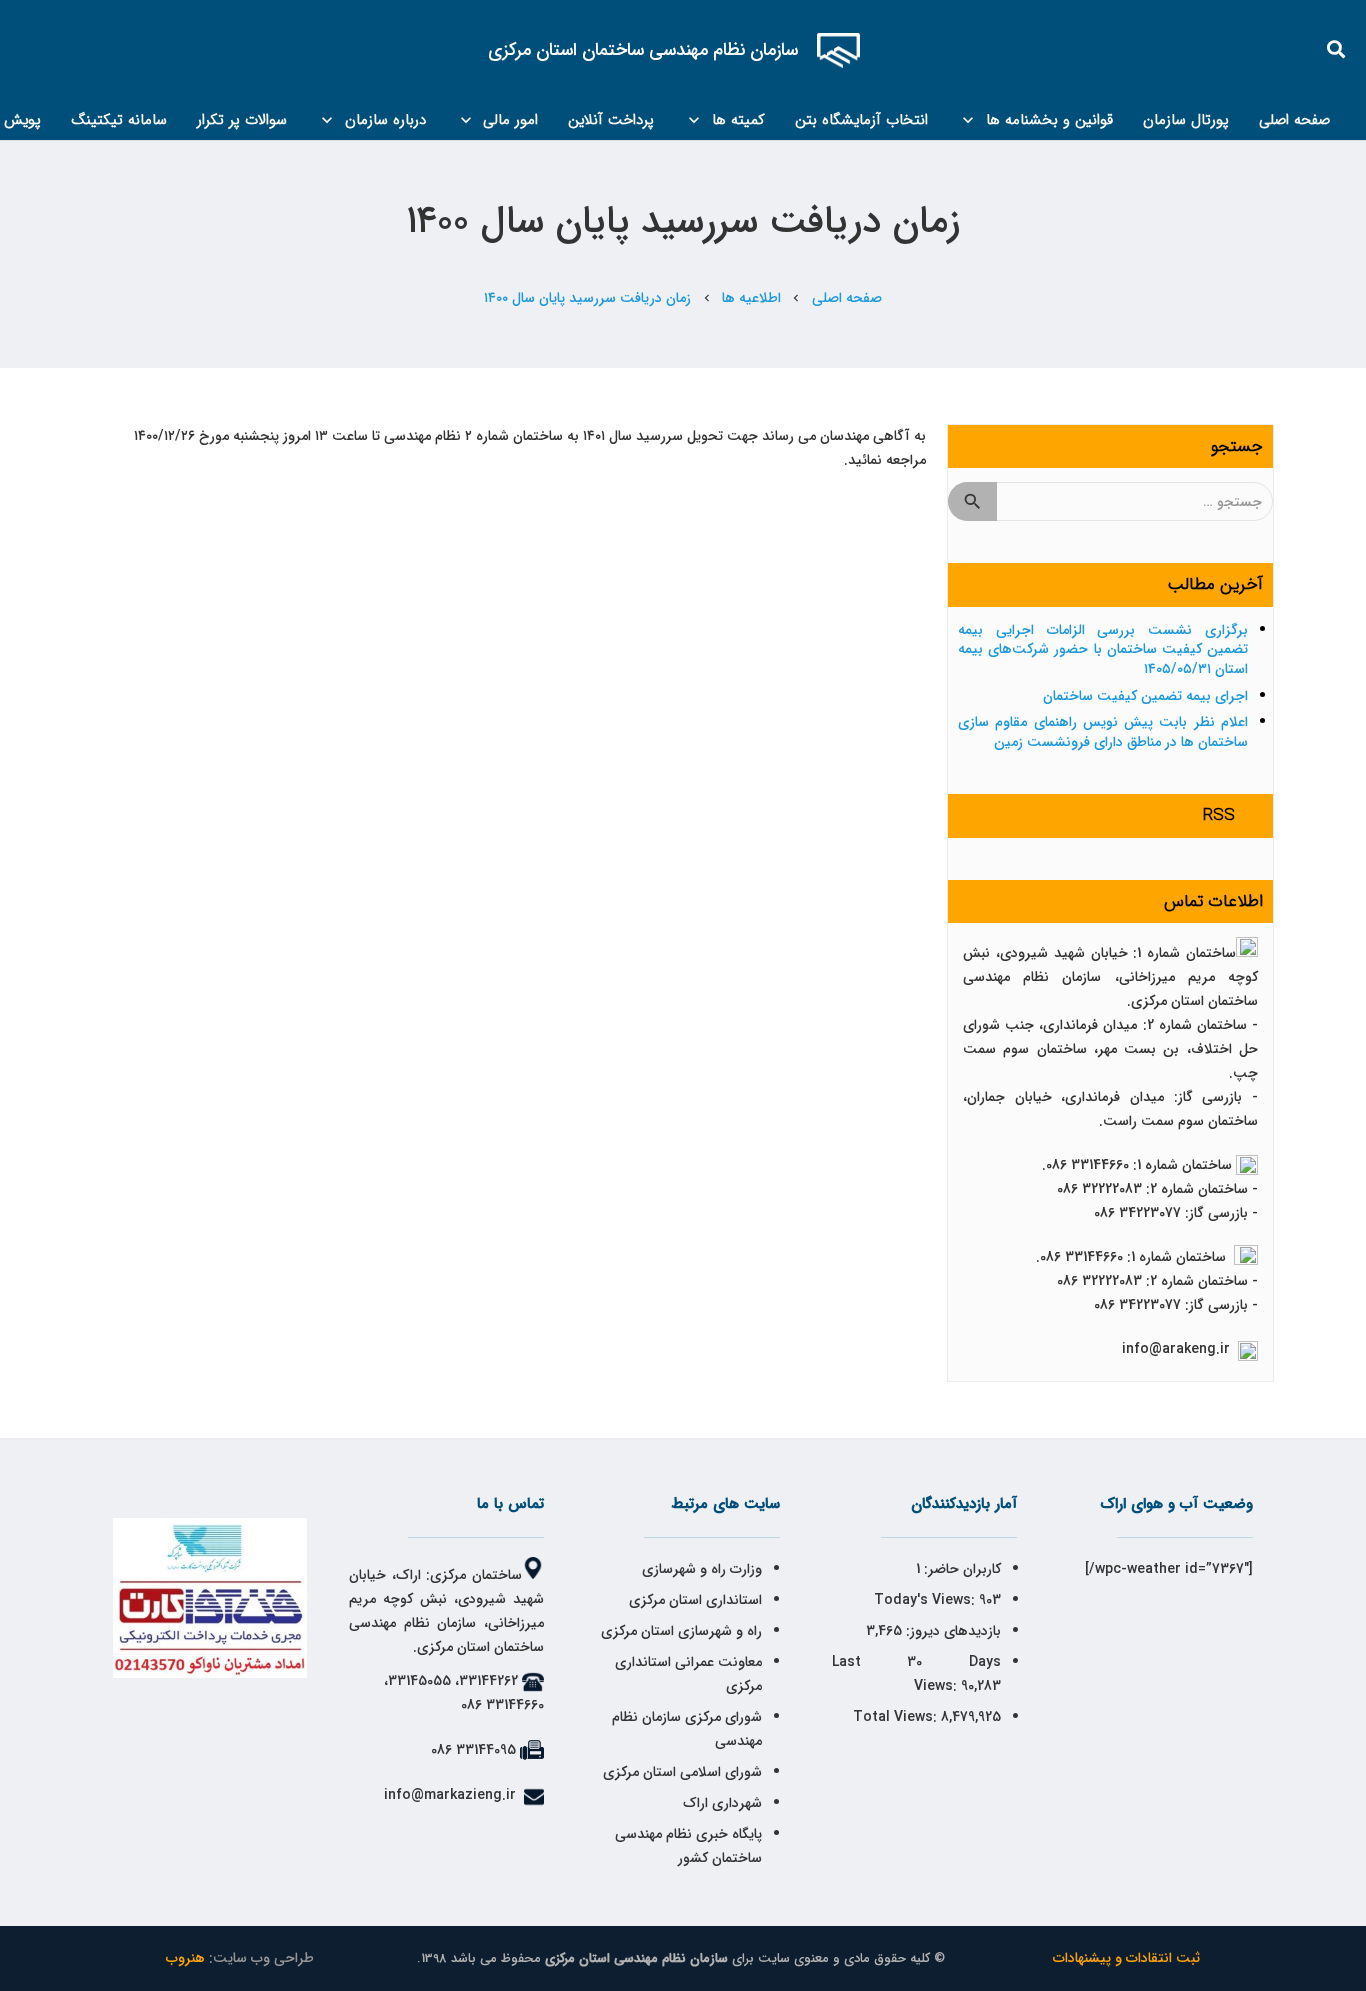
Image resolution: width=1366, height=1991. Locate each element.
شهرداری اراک (722, 1803)
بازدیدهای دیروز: (951, 1631)
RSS (1219, 815)
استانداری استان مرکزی (695, 1600)
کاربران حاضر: (960, 1569)
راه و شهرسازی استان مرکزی (681, 1631)
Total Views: (897, 1717)
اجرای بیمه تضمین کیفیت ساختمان (1145, 696)
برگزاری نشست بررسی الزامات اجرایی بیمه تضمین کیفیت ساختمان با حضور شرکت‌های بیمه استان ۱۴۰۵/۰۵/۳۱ (1103, 649)
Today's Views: (926, 1600)
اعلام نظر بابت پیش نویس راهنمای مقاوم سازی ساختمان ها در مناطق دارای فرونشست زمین (1103, 732)
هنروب (185, 1958)
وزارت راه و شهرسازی (700, 1569)
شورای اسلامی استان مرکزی (682, 1772)
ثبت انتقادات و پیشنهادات (1126, 1958)
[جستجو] (1337, 49)
